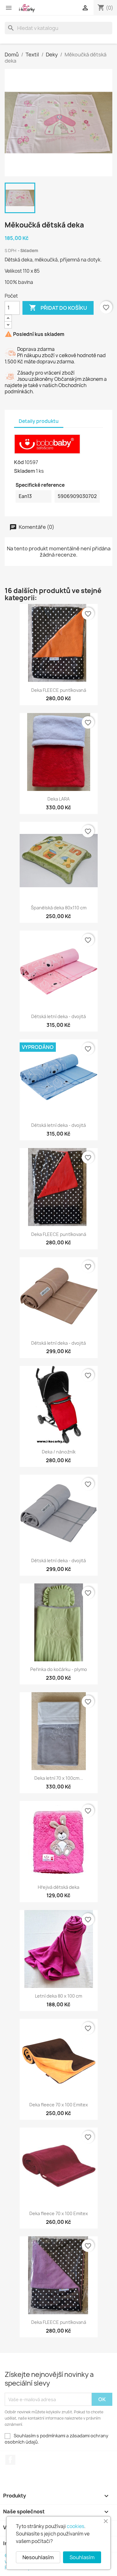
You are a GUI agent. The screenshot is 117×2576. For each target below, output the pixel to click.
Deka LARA (58, 799)
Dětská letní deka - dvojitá (58, 1016)
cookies (76, 2526)
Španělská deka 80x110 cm (59, 908)
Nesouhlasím (38, 2557)
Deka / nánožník (59, 1452)
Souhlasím (82, 2557)
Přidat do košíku (58, 308)
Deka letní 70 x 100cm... (59, 1778)
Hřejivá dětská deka (58, 1887)
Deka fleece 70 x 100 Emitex (59, 2105)
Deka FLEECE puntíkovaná (59, 690)
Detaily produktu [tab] (39, 421)
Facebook (10, 2460)
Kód (19, 462)
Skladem (24, 471)
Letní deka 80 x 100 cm (58, 1996)
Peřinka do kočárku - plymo (59, 1669)
